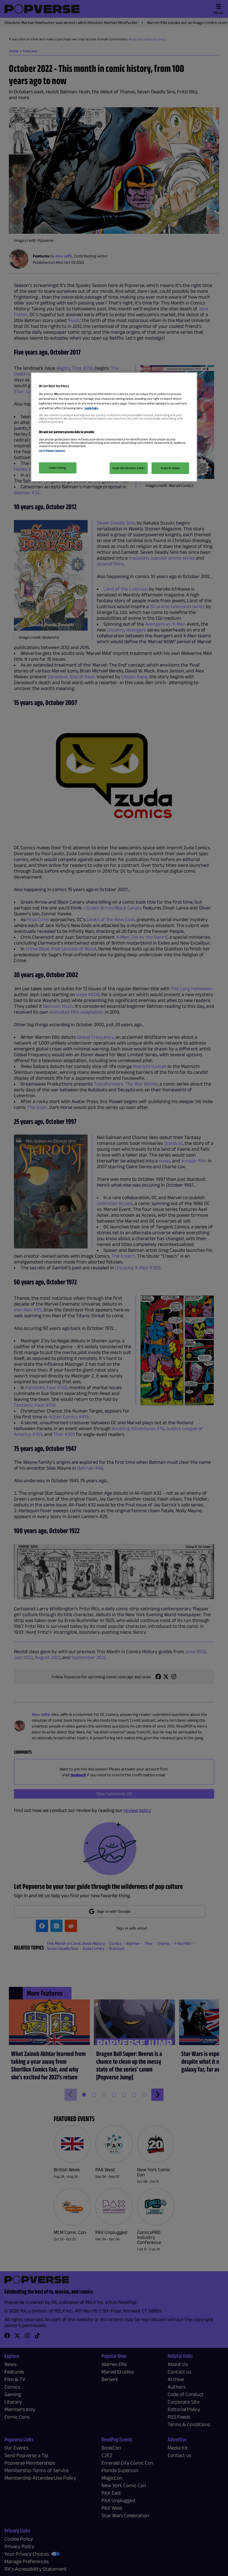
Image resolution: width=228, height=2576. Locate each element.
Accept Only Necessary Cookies (129, 468)
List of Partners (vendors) (52, 451)
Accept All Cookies (170, 468)
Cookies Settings (58, 468)
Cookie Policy (91, 408)
